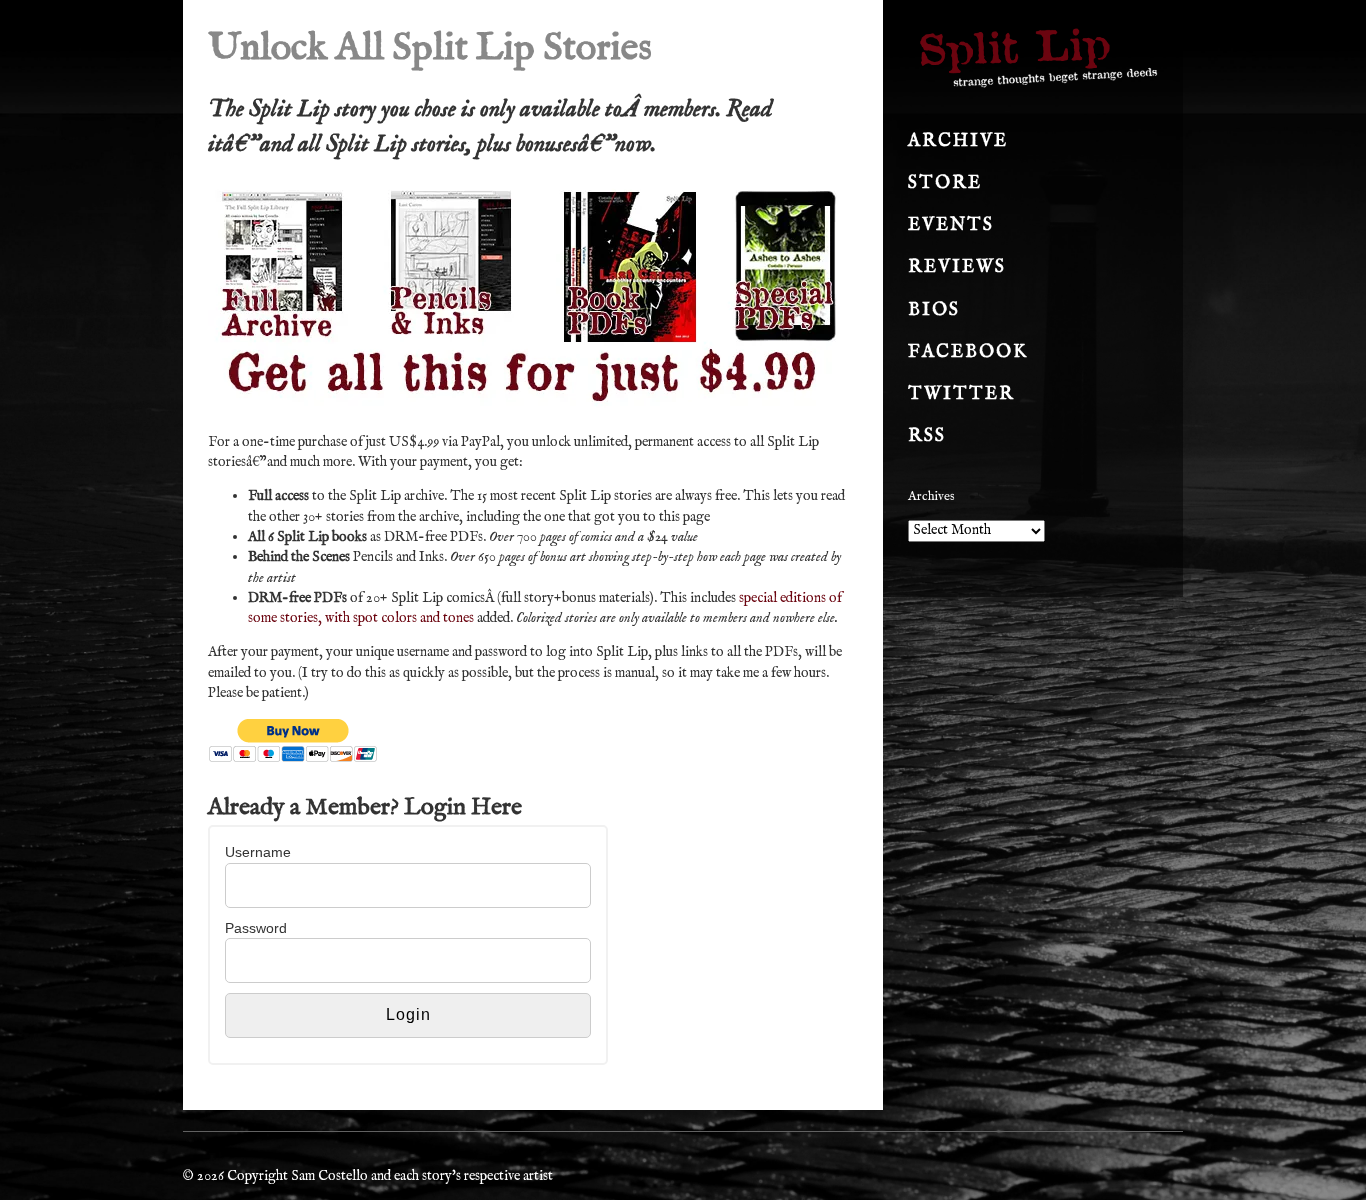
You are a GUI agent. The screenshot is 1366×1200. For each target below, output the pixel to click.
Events (951, 225)
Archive (958, 141)
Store (945, 183)
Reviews (957, 267)
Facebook (968, 352)
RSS (927, 436)
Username (258, 852)
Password (256, 928)
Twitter (961, 394)
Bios (934, 310)
